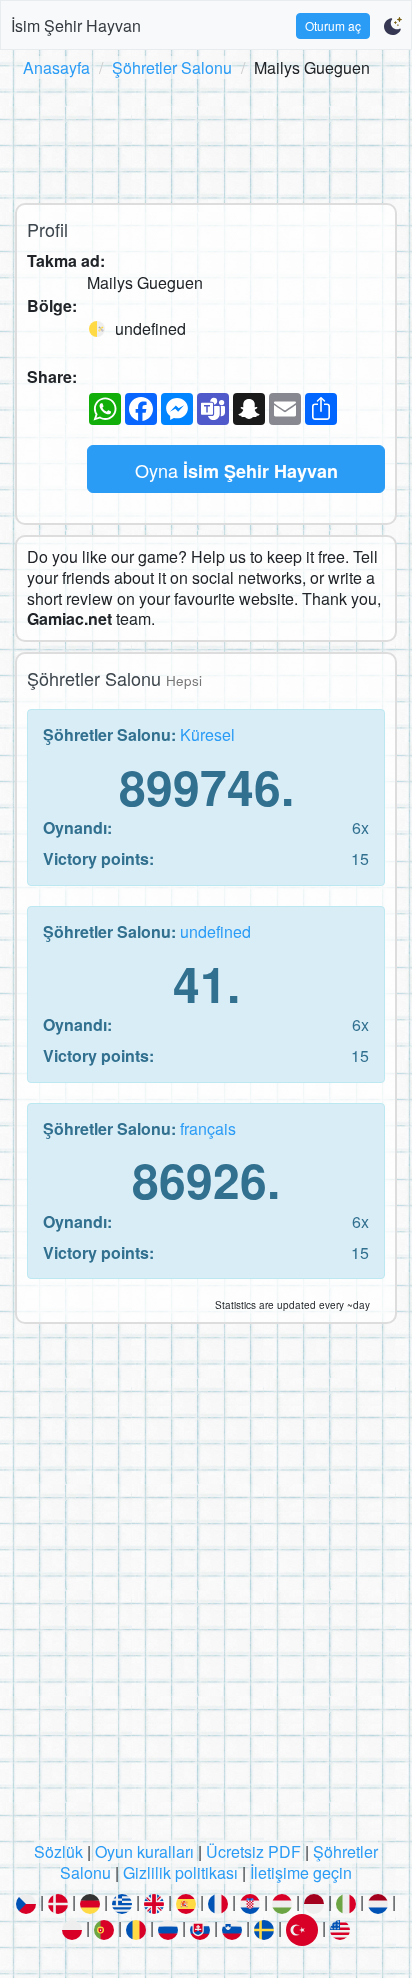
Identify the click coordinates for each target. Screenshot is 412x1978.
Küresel (207, 734)
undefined (215, 931)
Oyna (236, 470)
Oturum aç (333, 25)
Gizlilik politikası (180, 1872)
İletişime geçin (301, 1872)
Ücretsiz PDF (253, 1851)
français (208, 1128)
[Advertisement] (206, 137)
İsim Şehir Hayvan (76, 25)
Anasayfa (56, 67)
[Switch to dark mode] (392, 26)
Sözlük (58, 1851)
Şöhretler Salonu (172, 67)
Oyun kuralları (144, 1851)
